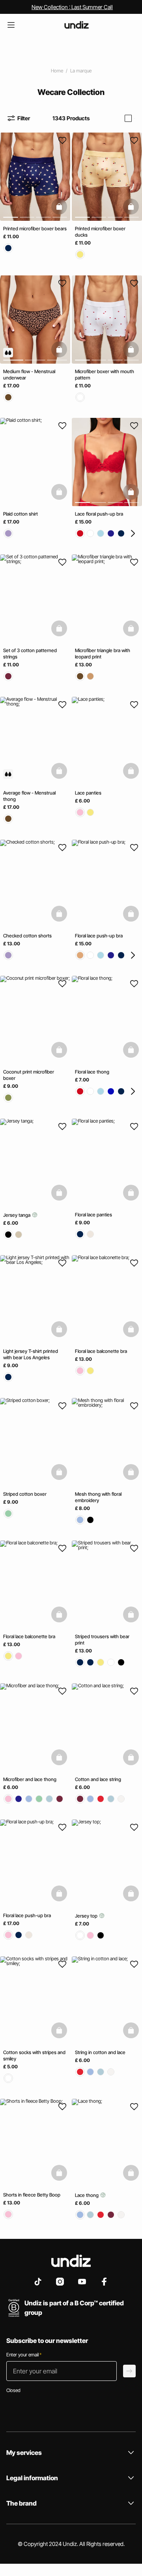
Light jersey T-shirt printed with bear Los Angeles (31, 1354)
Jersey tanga (17, 1215)
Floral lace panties (93, 1214)
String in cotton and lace (100, 2052)
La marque (81, 71)
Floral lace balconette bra (101, 1351)
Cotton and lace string (98, 1779)
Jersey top (87, 1916)
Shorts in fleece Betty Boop (32, 2195)
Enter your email (24, 2355)
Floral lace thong (92, 1072)
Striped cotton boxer (25, 1494)
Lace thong (87, 2195)
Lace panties (88, 793)
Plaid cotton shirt (21, 514)
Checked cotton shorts (27, 935)
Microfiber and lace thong (30, 1779)
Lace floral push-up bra (99, 514)
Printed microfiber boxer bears (35, 229)
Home (57, 71)
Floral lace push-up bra (99, 935)
